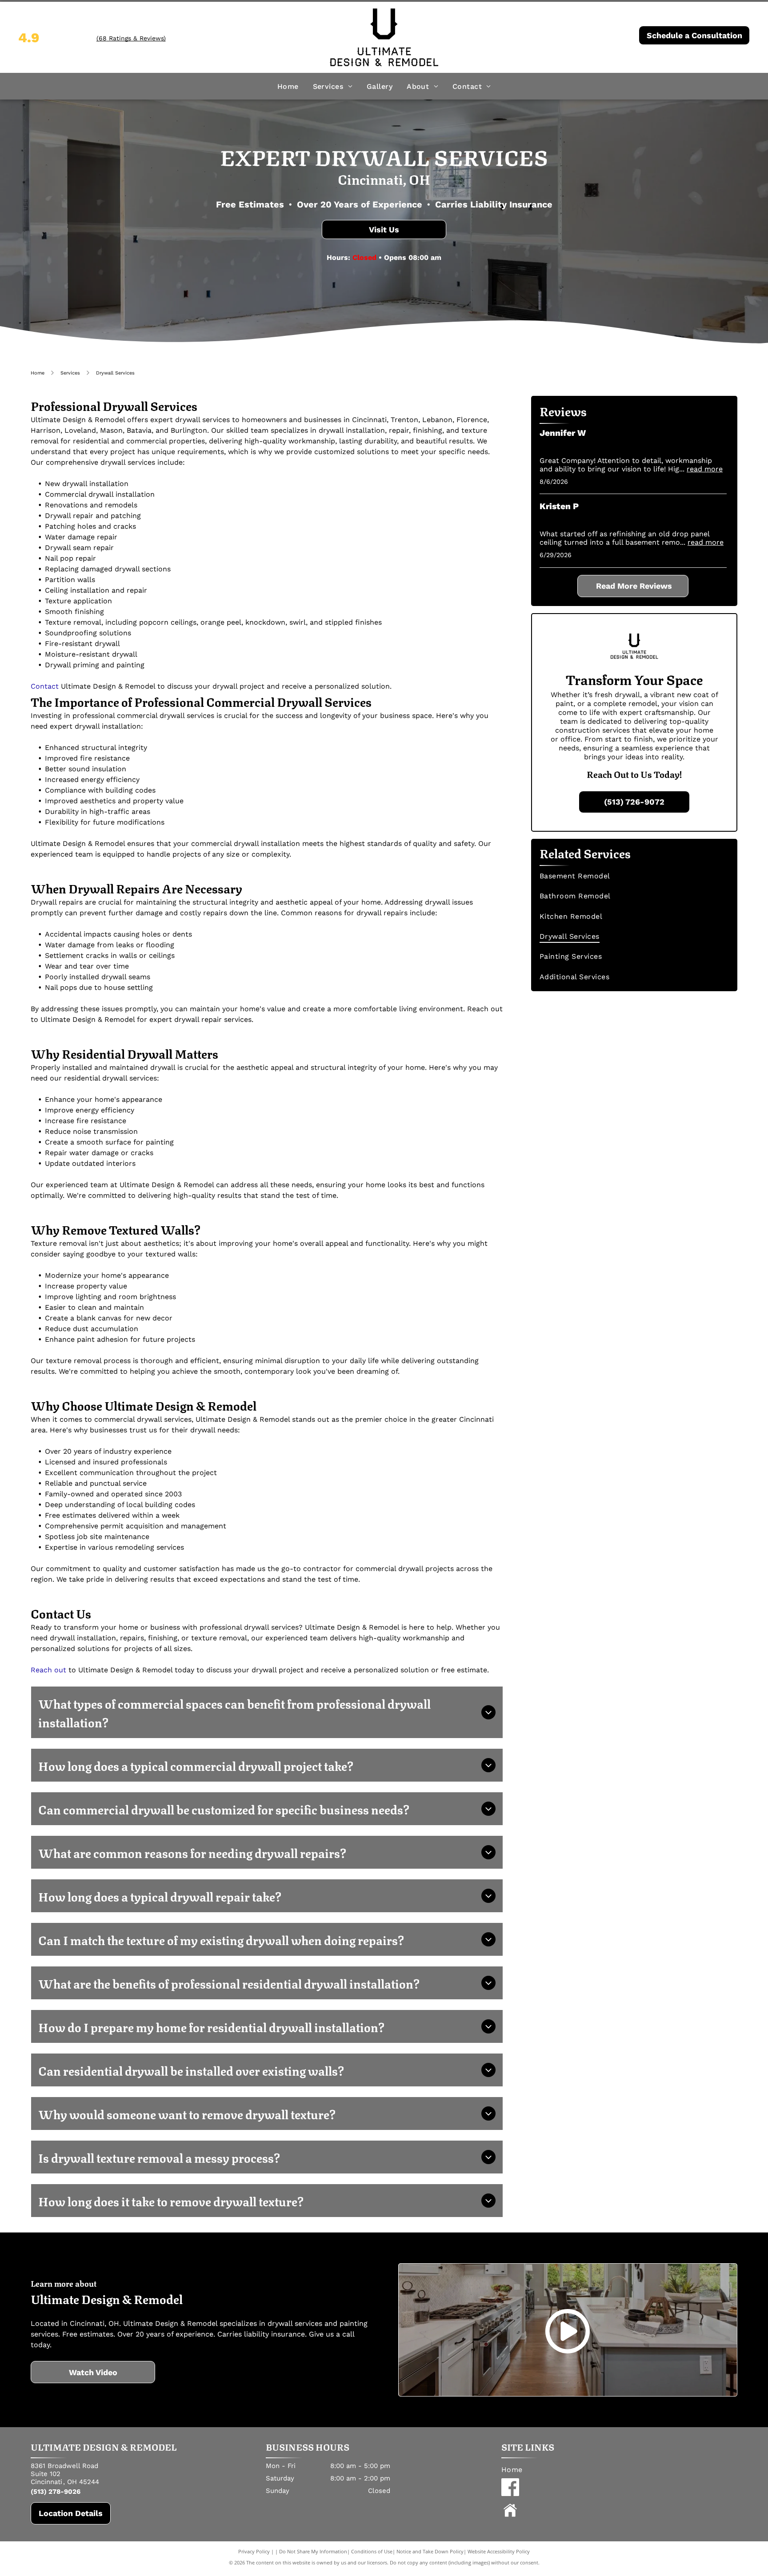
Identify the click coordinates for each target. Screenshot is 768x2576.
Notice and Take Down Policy (430, 2551)
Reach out (48, 1670)
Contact (45, 686)
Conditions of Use (372, 2551)
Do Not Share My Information (313, 2551)
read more (705, 469)
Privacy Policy (254, 2551)
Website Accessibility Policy (499, 2551)
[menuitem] (288, 86)
